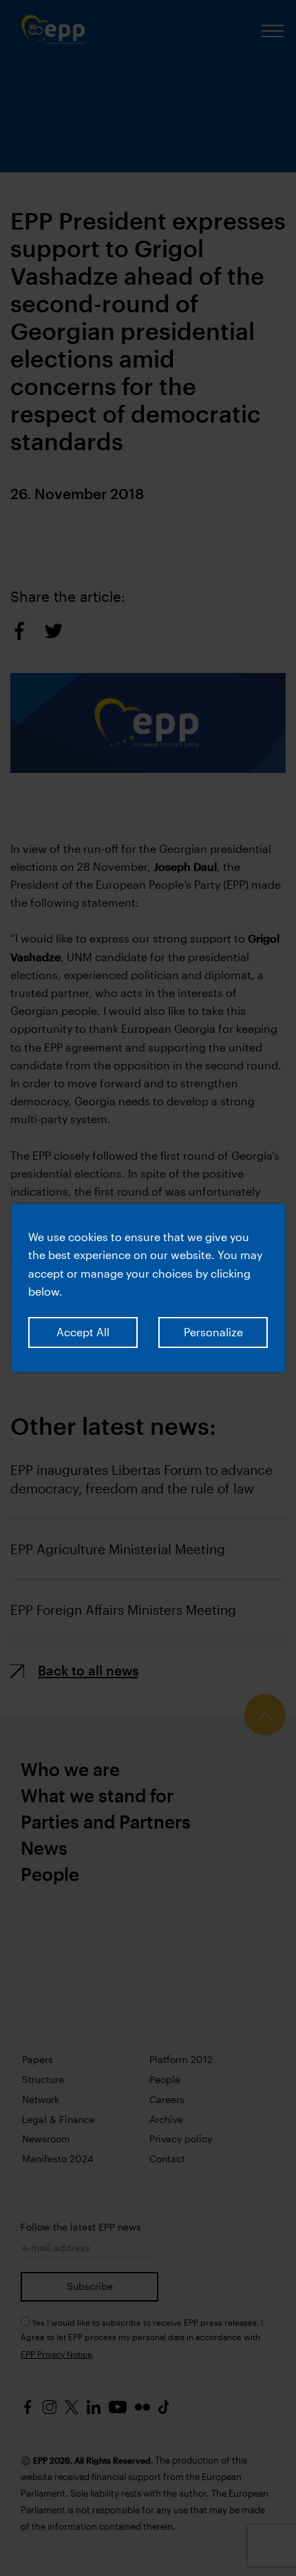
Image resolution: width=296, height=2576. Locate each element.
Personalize (213, 1332)
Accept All (83, 1332)
